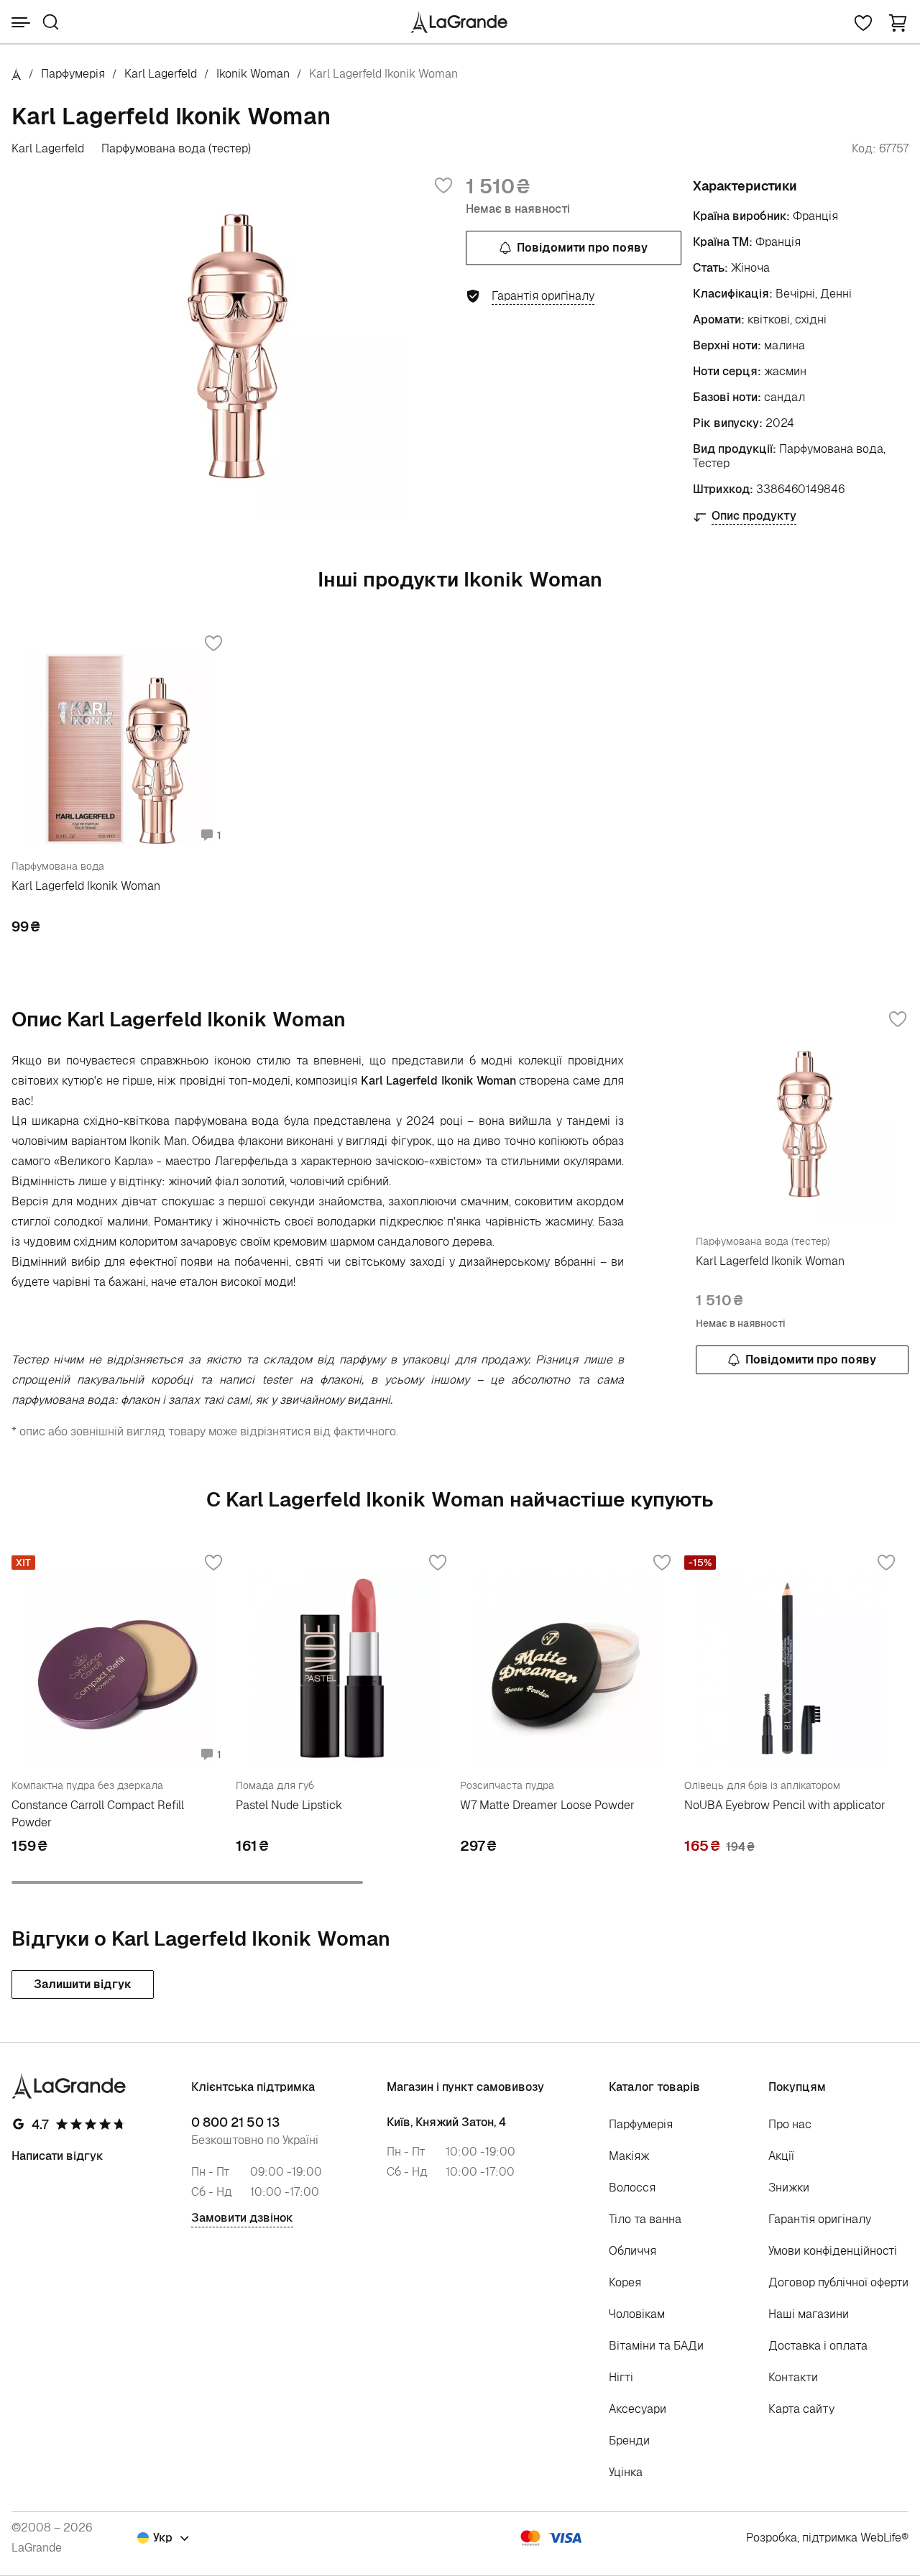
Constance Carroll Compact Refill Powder (98, 1814)
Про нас (790, 2124)
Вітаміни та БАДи (656, 2346)
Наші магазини (809, 2314)
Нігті (621, 2377)
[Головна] (17, 74)
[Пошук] (51, 22)
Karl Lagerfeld (161, 74)
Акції (781, 2156)
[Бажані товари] (863, 22)
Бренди (629, 2441)
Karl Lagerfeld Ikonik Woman (86, 886)
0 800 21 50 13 (235, 2122)
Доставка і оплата (818, 2346)
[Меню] (21, 22)
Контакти (793, 2377)
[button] (898, 22)
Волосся (632, 2188)
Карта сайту (801, 2409)
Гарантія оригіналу (820, 2219)
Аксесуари (638, 2409)
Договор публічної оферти (838, 2282)
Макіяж (629, 2156)
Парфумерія (73, 74)
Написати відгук (57, 2156)
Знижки (789, 2188)
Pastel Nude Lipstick (289, 1805)
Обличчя (632, 2251)
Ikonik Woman (253, 74)
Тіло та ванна (645, 2219)
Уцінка (626, 2472)
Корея (625, 2282)
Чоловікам (637, 2314)
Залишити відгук (83, 1984)
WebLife (881, 2538)
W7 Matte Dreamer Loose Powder (547, 1805)
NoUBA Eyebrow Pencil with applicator (785, 1805)
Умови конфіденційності (833, 2251)
